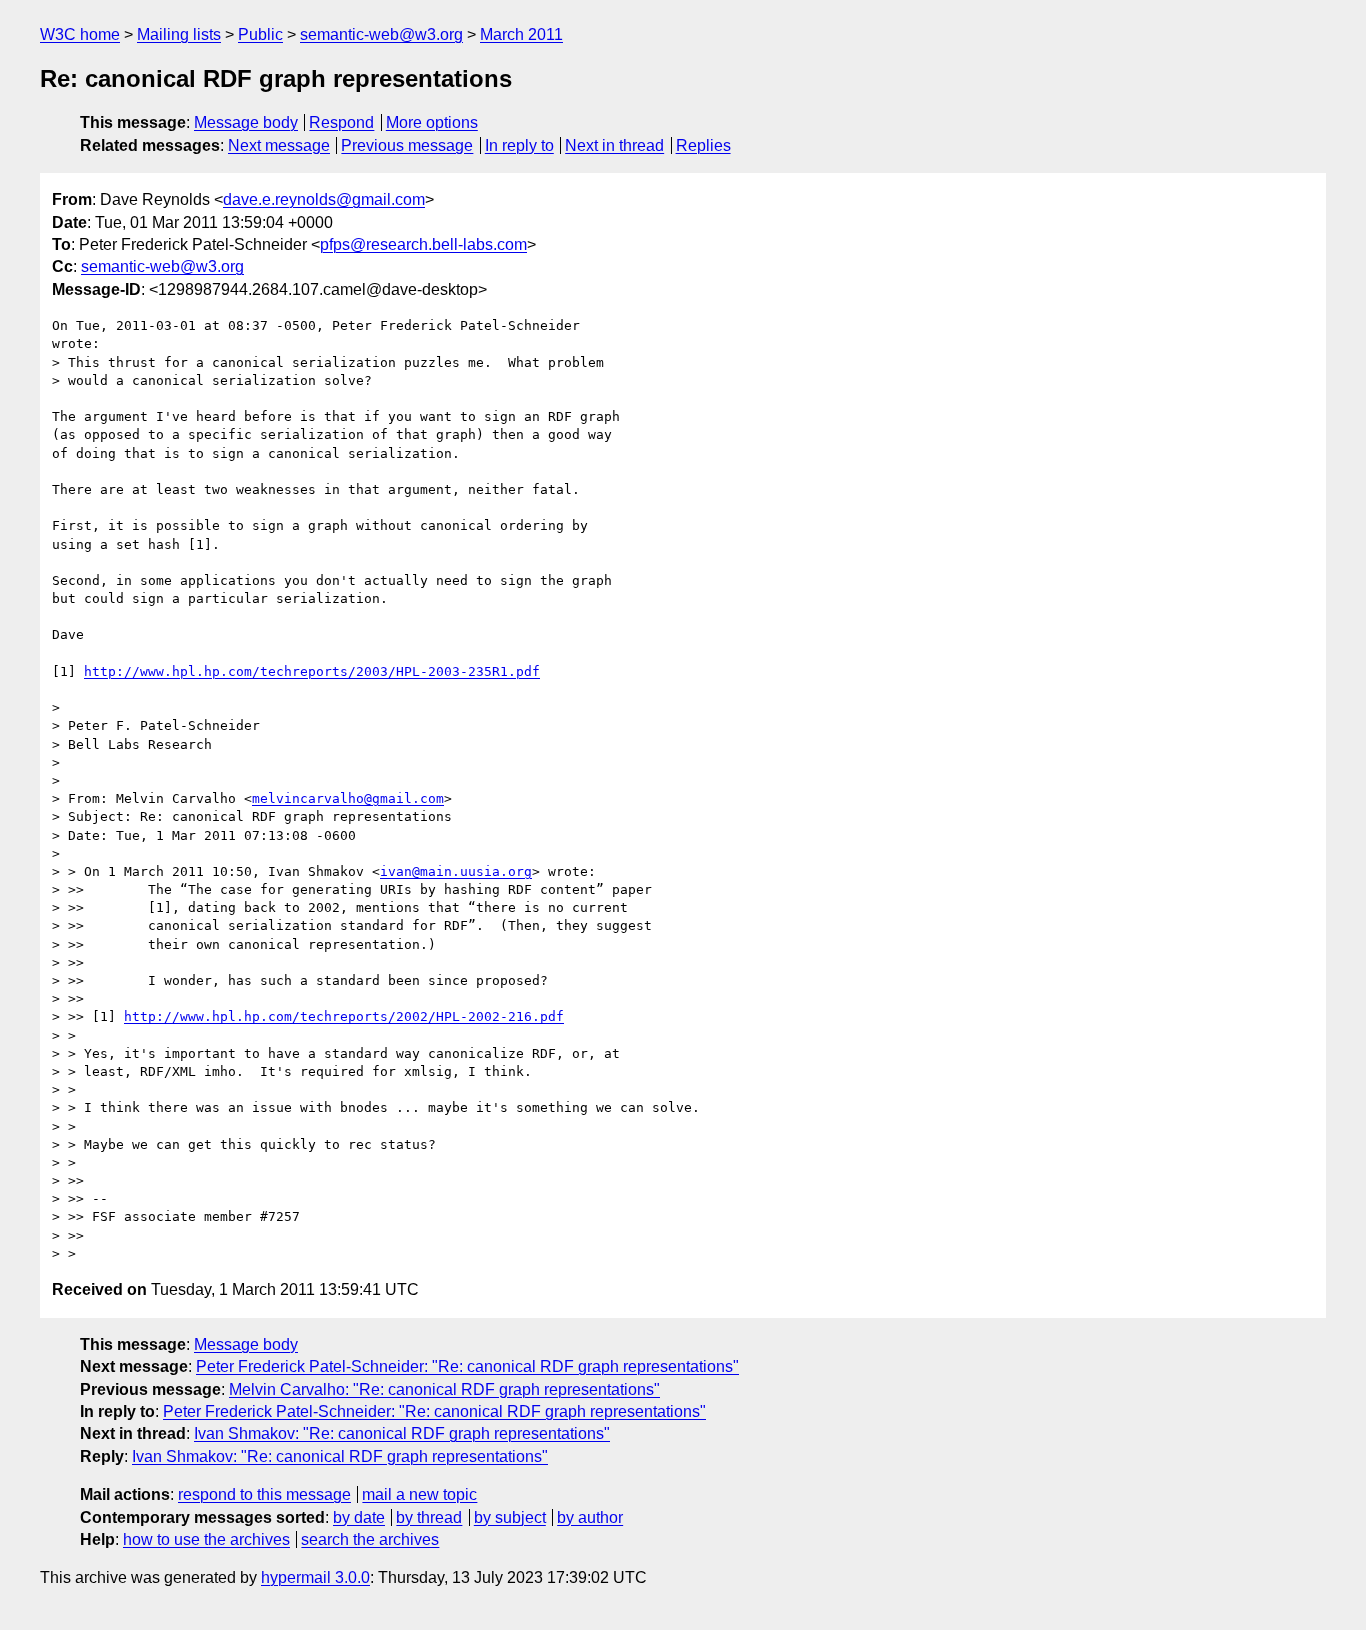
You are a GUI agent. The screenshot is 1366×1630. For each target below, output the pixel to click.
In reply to (519, 145)
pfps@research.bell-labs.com (423, 244)
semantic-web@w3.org (381, 34)
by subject (510, 1517)
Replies (703, 145)
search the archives (370, 1539)
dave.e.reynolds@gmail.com (324, 199)
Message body (246, 122)
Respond (341, 122)
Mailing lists (179, 34)
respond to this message (264, 1494)
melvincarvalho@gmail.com (348, 798)
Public (260, 34)
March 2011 (521, 34)
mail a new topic (419, 1494)
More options (432, 122)
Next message (279, 145)
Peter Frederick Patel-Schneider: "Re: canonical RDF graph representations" (467, 1366)
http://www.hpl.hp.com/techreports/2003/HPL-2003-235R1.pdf (312, 671)
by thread (429, 1517)
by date (359, 1517)
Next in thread (614, 145)
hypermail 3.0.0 (315, 1577)
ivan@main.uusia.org (456, 871)
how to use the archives (206, 1539)
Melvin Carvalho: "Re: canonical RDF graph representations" (444, 1389)
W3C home (80, 34)
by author (590, 1517)
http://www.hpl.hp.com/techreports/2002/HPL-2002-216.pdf (344, 1016)
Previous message (407, 145)
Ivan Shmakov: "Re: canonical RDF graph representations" (402, 1433)
